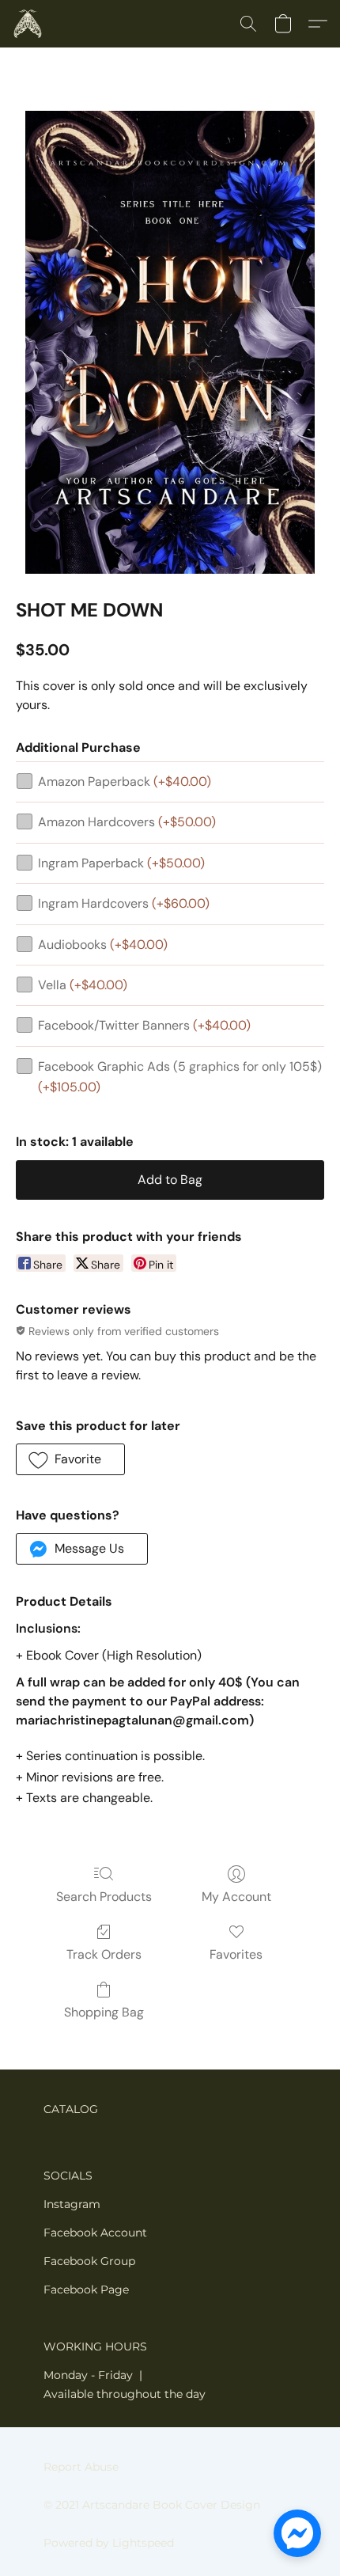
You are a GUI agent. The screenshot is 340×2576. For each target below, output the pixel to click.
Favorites (236, 1954)
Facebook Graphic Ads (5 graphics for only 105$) (180, 1077)
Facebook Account (95, 2233)
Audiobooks (103, 945)
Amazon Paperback (125, 782)
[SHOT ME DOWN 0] (170, 342)
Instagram (72, 2204)
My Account (236, 1897)
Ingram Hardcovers (124, 903)
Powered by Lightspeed (109, 2543)
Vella (83, 985)
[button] (28, 24)
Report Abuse (81, 2467)
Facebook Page (86, 2290)
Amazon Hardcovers (127, 822)
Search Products (104, 1897)
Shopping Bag (104, 2012)
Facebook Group (89, 2261)
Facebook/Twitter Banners (144, 1025)
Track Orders (104, 1954)
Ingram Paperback (121, 863)
